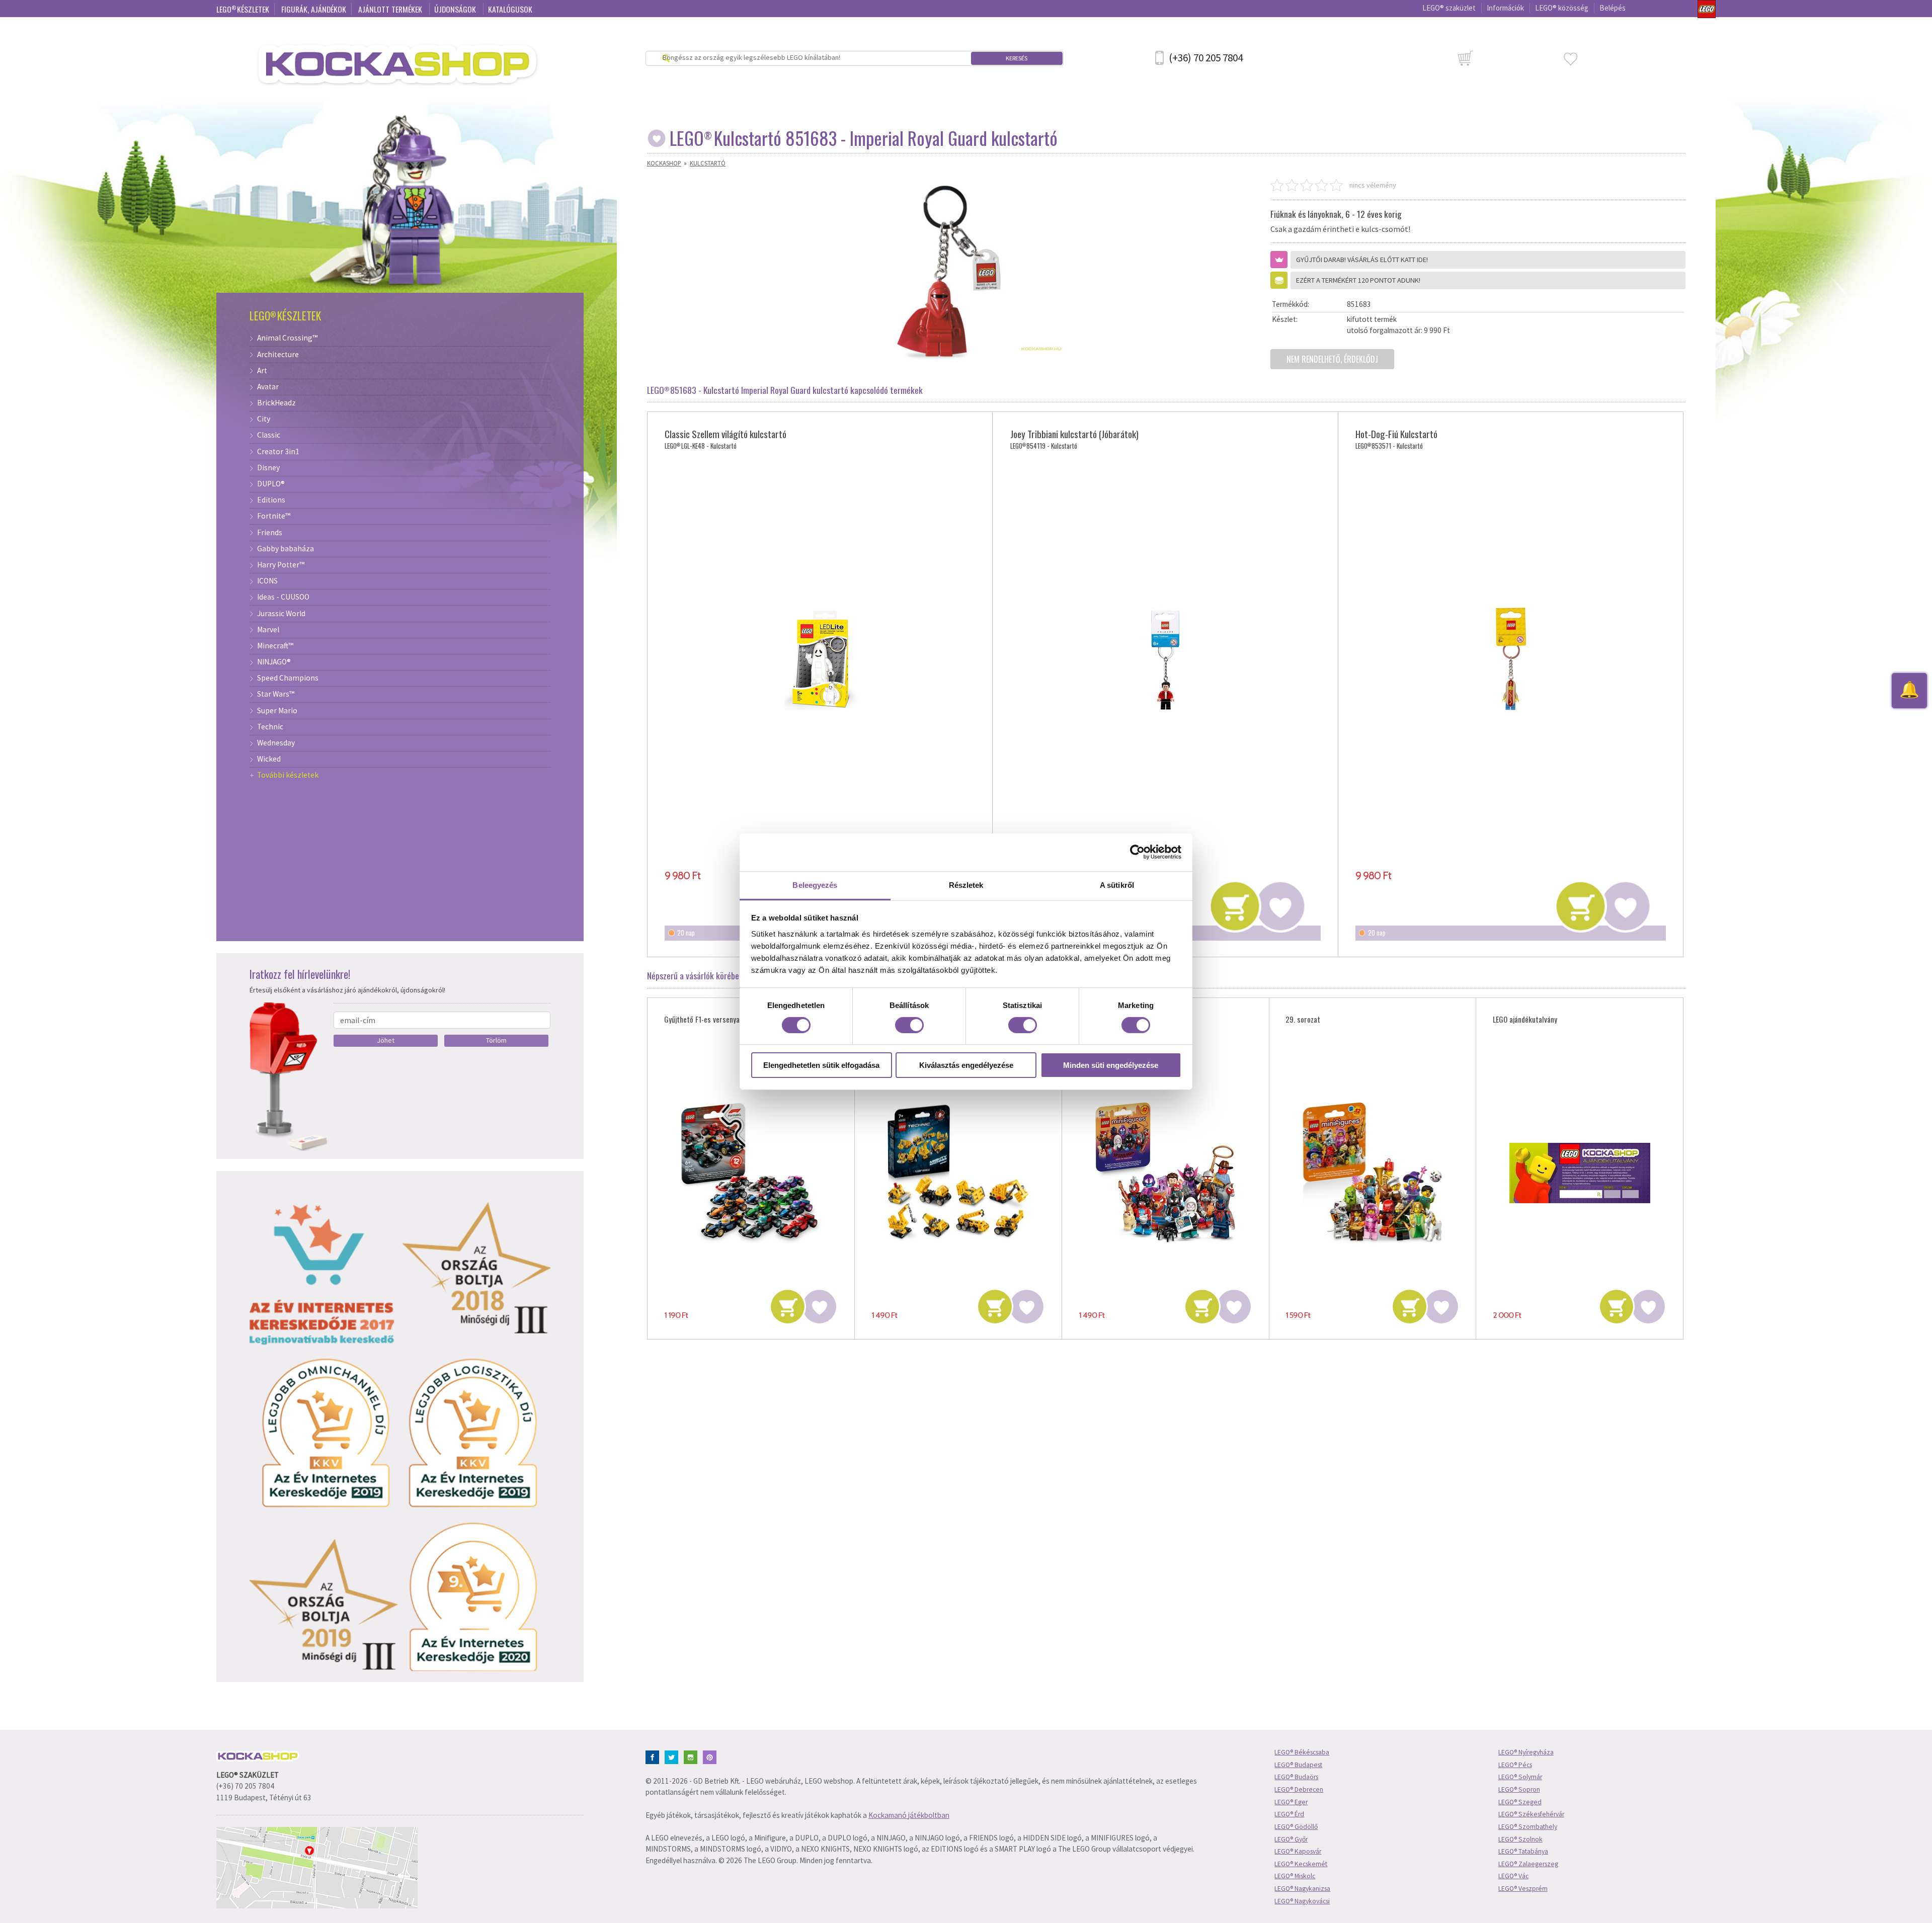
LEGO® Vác (1513, 1876)
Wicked (269, 759)
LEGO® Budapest (1298, 1765)
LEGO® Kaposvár (1298, 1851)
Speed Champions (288, 678)
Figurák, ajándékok (314, 9)
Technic (270, 727)
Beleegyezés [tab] (815, 885)
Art (262, 371)
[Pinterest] (712, 1756)
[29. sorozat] (1372, 1173)
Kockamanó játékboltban (909, 1815)
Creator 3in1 (278, 452)
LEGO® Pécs (1515, 1765)
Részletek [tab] (966, 885)
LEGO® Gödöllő (1296, 1827)
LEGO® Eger (1291, 1802)
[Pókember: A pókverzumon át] (1165, 1173)
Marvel (268, 630)
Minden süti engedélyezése (1111, 1065)
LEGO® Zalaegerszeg (1528, 1864)
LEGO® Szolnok (1520, 1839)
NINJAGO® (274, 662)
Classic (269, 435)
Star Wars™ (276, 694)
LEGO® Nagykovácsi (1302, 1901)
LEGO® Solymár (1520, 1777)
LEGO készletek (243, 9)
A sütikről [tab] (1117, 885)
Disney (268, 468)
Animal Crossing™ (287, 338)
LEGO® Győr (1291, 1839)
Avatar (268, 387)
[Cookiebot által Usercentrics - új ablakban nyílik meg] (1137, 852)
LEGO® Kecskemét (1301, 1864)
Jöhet (386, 1040)
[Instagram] (693, 1756)
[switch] (909, 1025)
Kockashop (664, 163)
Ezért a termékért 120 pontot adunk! (1358, 280)
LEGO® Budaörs (1296, 1777)
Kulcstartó (708, 163)
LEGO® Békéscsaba (1302, 1752)
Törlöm (496, 1040)
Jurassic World (281, 614)
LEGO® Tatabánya (1523, 1851)
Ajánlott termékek (391, 9)
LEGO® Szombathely (1528, 1827)
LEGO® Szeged (1520, 1802)
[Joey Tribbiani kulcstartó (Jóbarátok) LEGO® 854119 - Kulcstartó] (1165, 660)
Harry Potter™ (281, 565)
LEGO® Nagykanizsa (1302, 1889)
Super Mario (277, 711)
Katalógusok (510, 9)
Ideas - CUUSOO (283, 597)
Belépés (1613, 8)
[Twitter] (673, 1756)
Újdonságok (456, 9)
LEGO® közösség (1562, 8)
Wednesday (276, 743)
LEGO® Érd (1289, 1814)
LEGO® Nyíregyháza (1526, 1752)
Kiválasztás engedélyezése (966, 1065)
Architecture (278, 355)
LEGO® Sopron (1519, 1789)
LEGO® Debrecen (1299, 1789)
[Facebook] (654, 1756)
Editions (271, 500)
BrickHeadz (276, 403)
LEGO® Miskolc (1295, 1876)
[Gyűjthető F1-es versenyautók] (751, 1173)
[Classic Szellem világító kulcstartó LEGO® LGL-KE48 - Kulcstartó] (820, 660)
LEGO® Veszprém (1523, 1889)
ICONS (267, 581)
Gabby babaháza (286, 549)
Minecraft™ (275, 646)
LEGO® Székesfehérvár (1531, 1814)
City (264, 419)
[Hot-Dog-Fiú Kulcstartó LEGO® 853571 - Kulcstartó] (1511, 660)
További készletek (288, 775)
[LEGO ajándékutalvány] (1580, 1173)
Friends (270, 533)
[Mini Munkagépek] (958, 1173)
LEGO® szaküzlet (1449, 8)
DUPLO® (271, 484)
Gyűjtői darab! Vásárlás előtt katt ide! (1362, 260)
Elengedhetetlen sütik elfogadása (821, 1065)
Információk (1505, 8)
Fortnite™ (274, 516)
